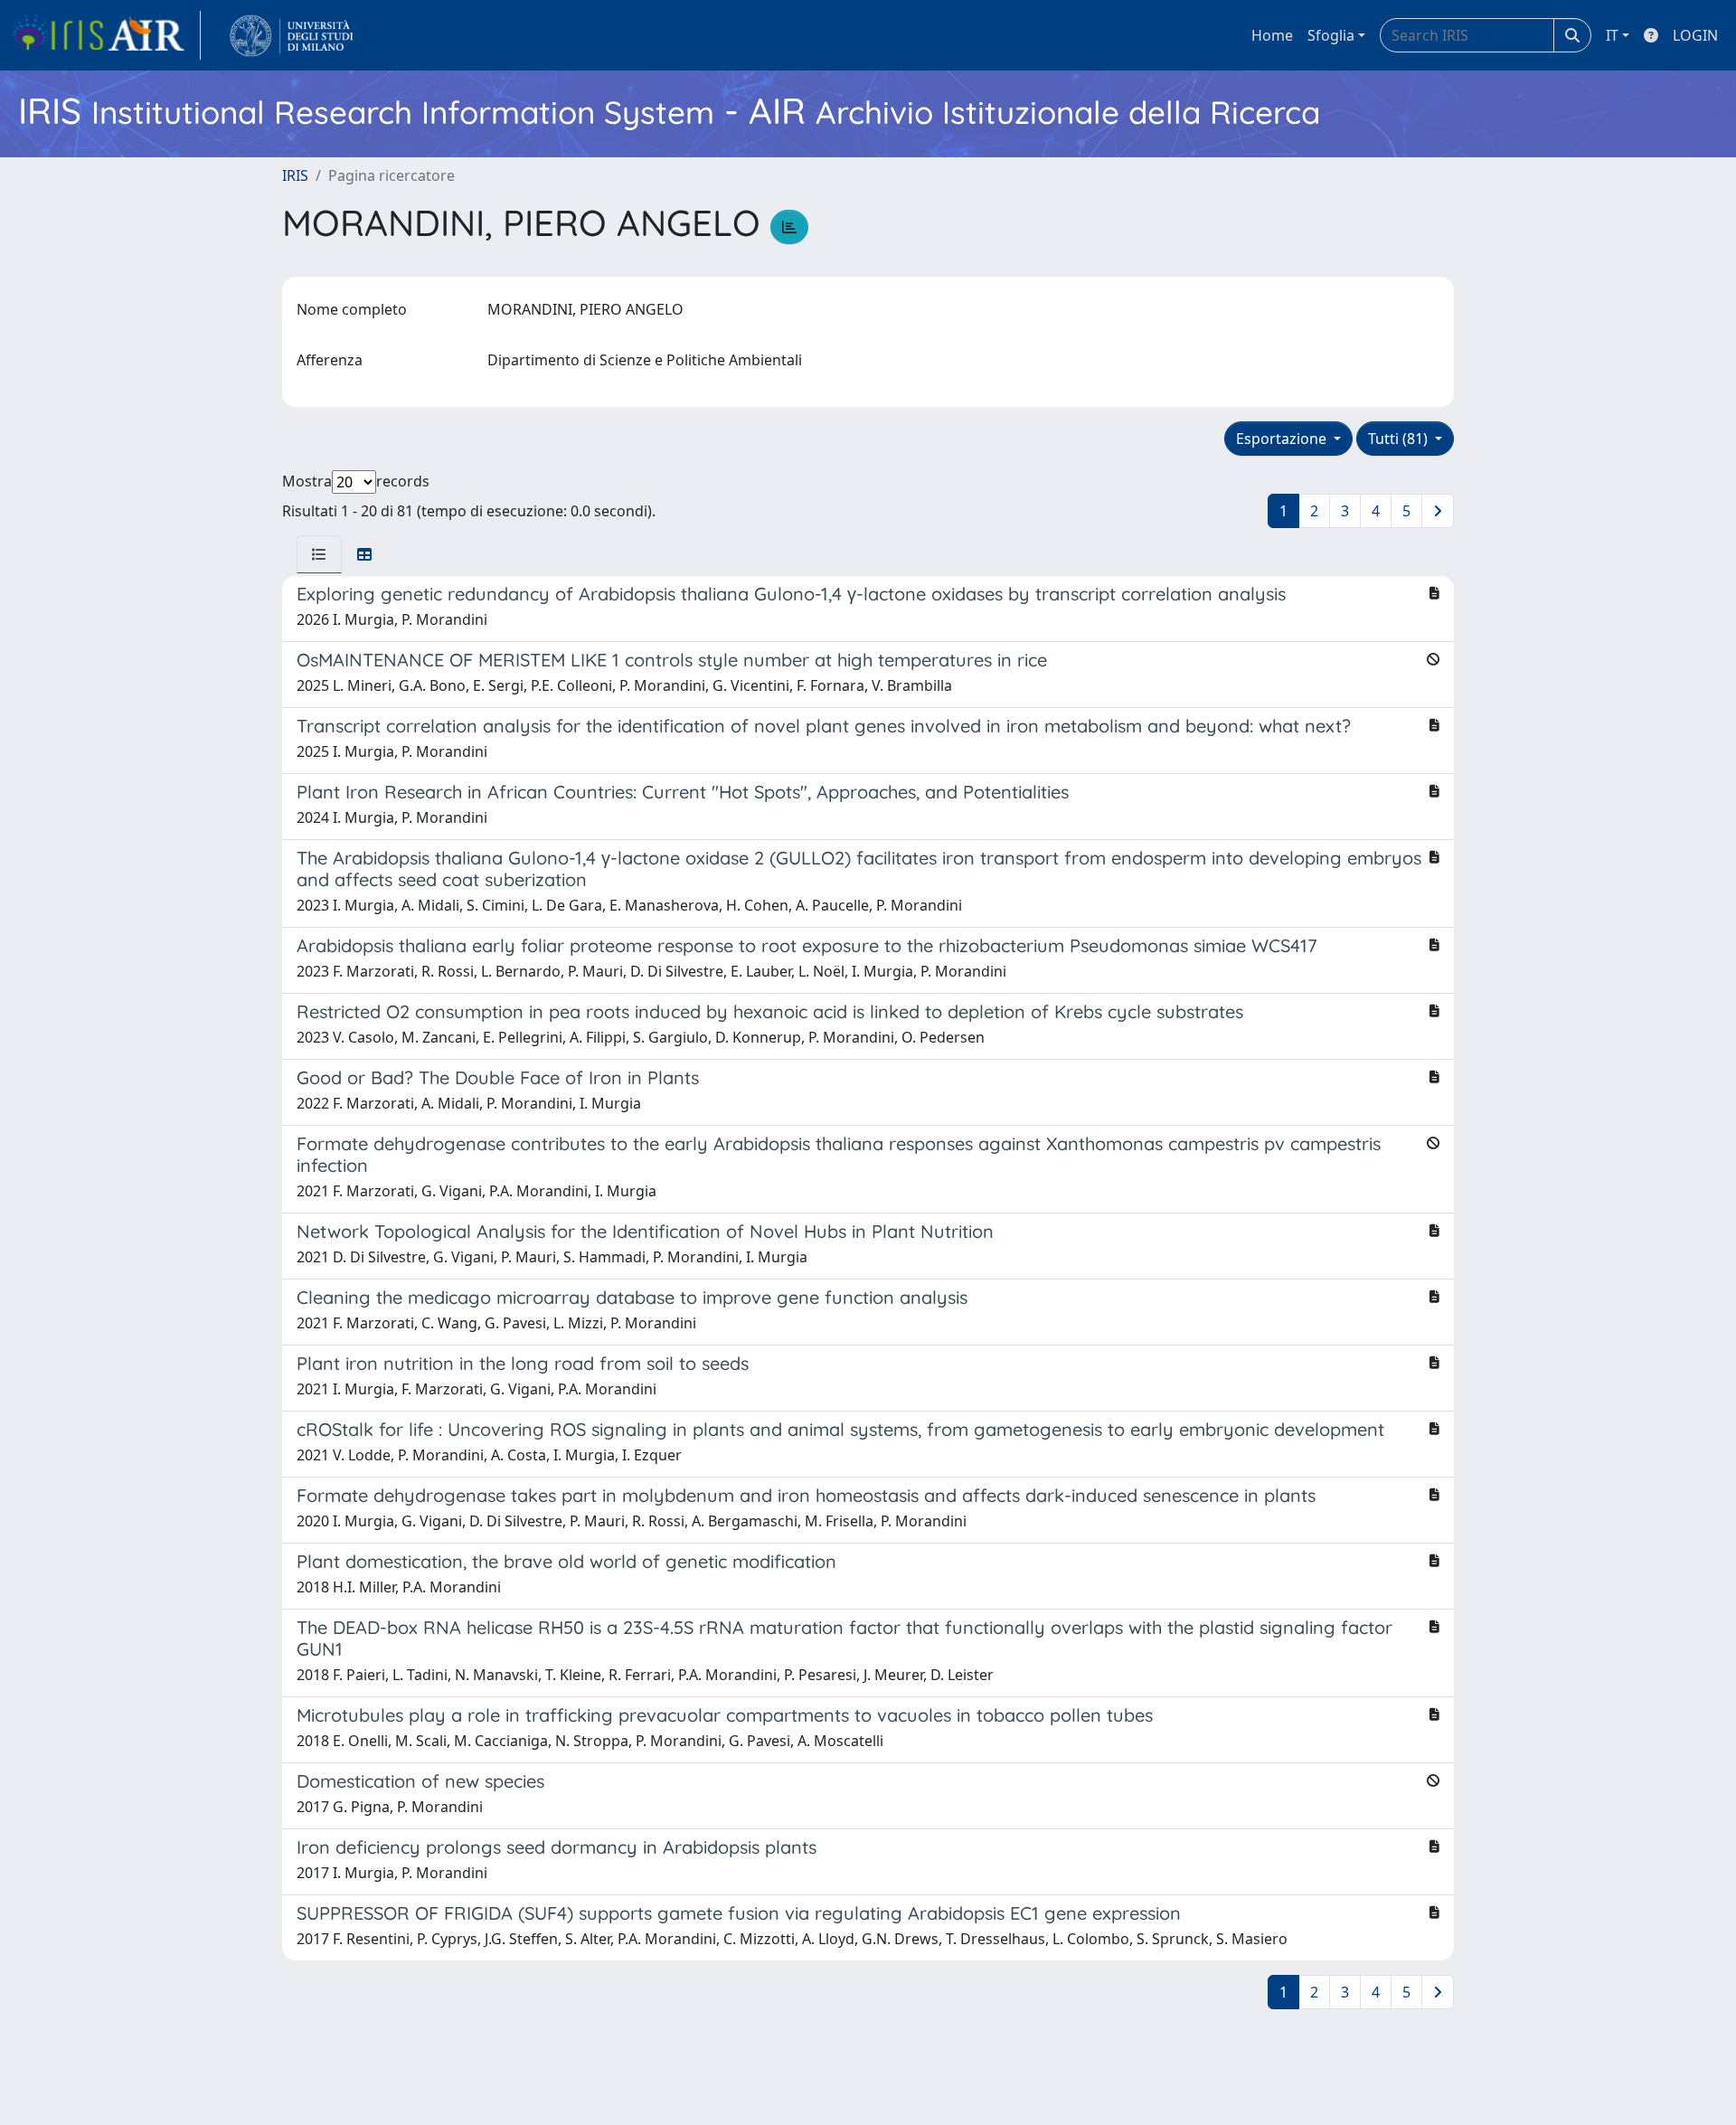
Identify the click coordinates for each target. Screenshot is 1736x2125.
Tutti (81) (1400, 439)
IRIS (295, 175)
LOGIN (1695, 35)
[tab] (319, 554)
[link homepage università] (292, 35)
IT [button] (1612, 35)
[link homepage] (106, 35)
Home (1272, 35)
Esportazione (1283, 439)
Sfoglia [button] (1331, 35)
